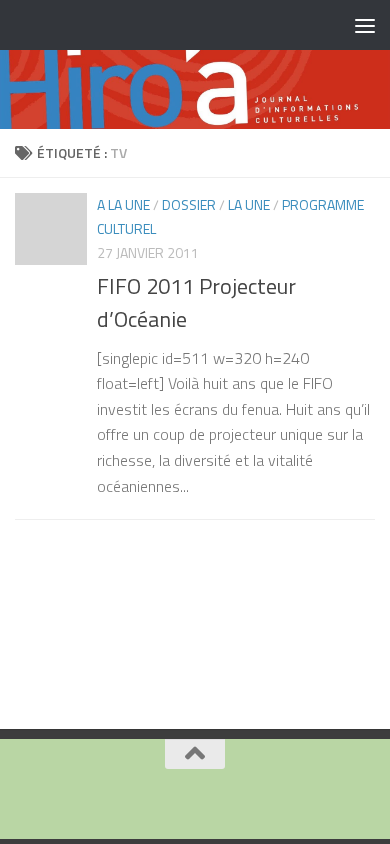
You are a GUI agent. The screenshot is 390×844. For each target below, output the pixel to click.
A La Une (123, 204)
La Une (249, 204)
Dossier (189, 204)
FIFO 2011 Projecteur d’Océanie (196, 302)
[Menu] (365, 25)
